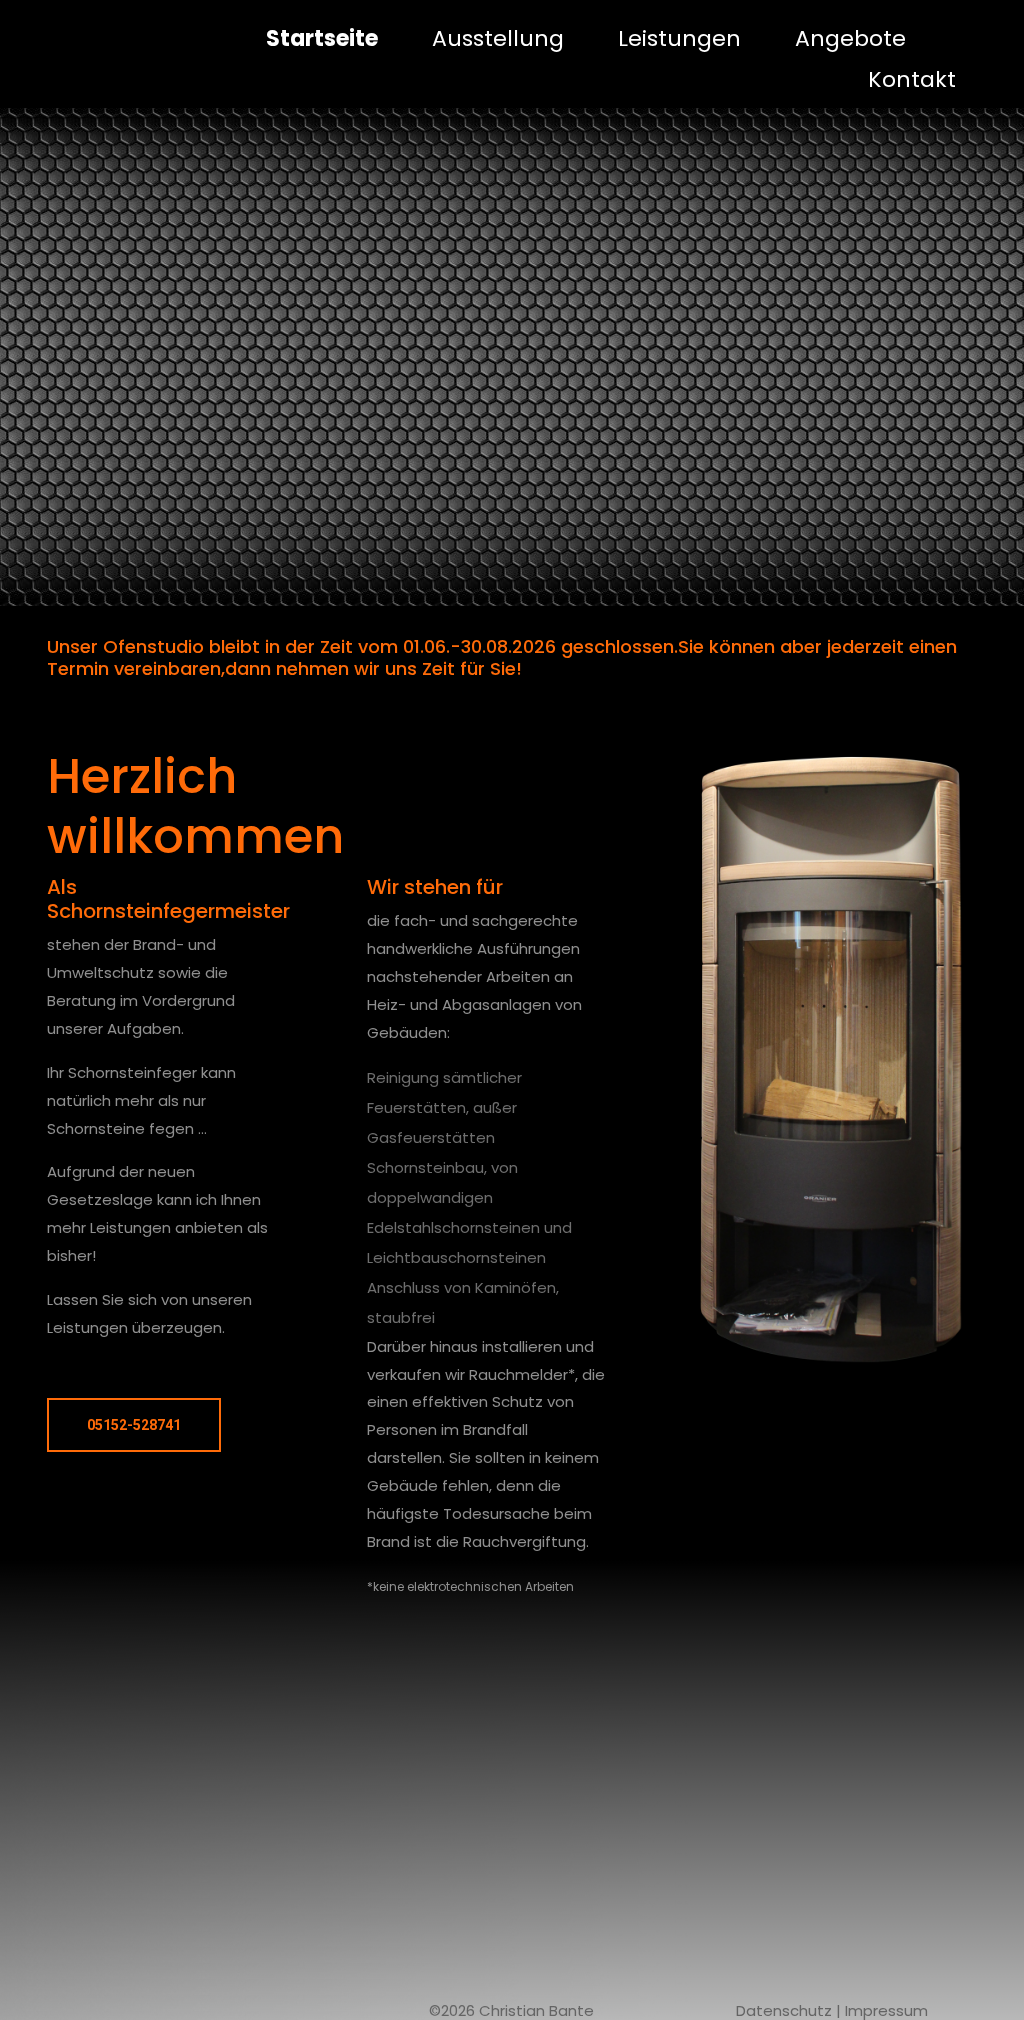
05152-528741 (134, 1425)
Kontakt (912, 79)
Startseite (322, 38)
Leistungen (679, 38)
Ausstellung (498, 38)
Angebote (850, 38)
